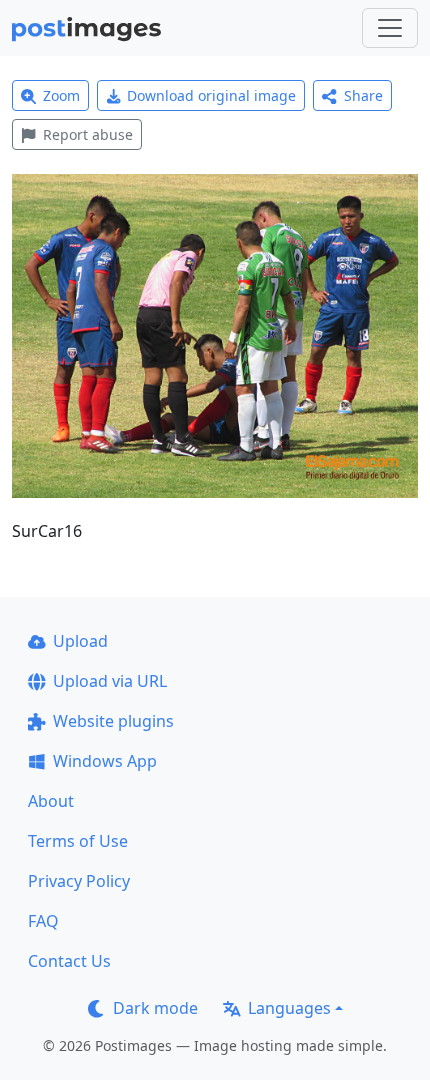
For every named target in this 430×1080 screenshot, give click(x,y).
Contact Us (69, 961)
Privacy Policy (79, 881)
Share (363, 95)
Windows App (105, 761)
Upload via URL (110, 681)
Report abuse (88, 134)
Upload (80, 641)
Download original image (211, 95)
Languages (289, 1008)
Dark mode (155, 1008)
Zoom (61, 95)
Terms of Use (78, 841)
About (51, 801)
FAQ (43, 921)
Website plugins (113, 721)
